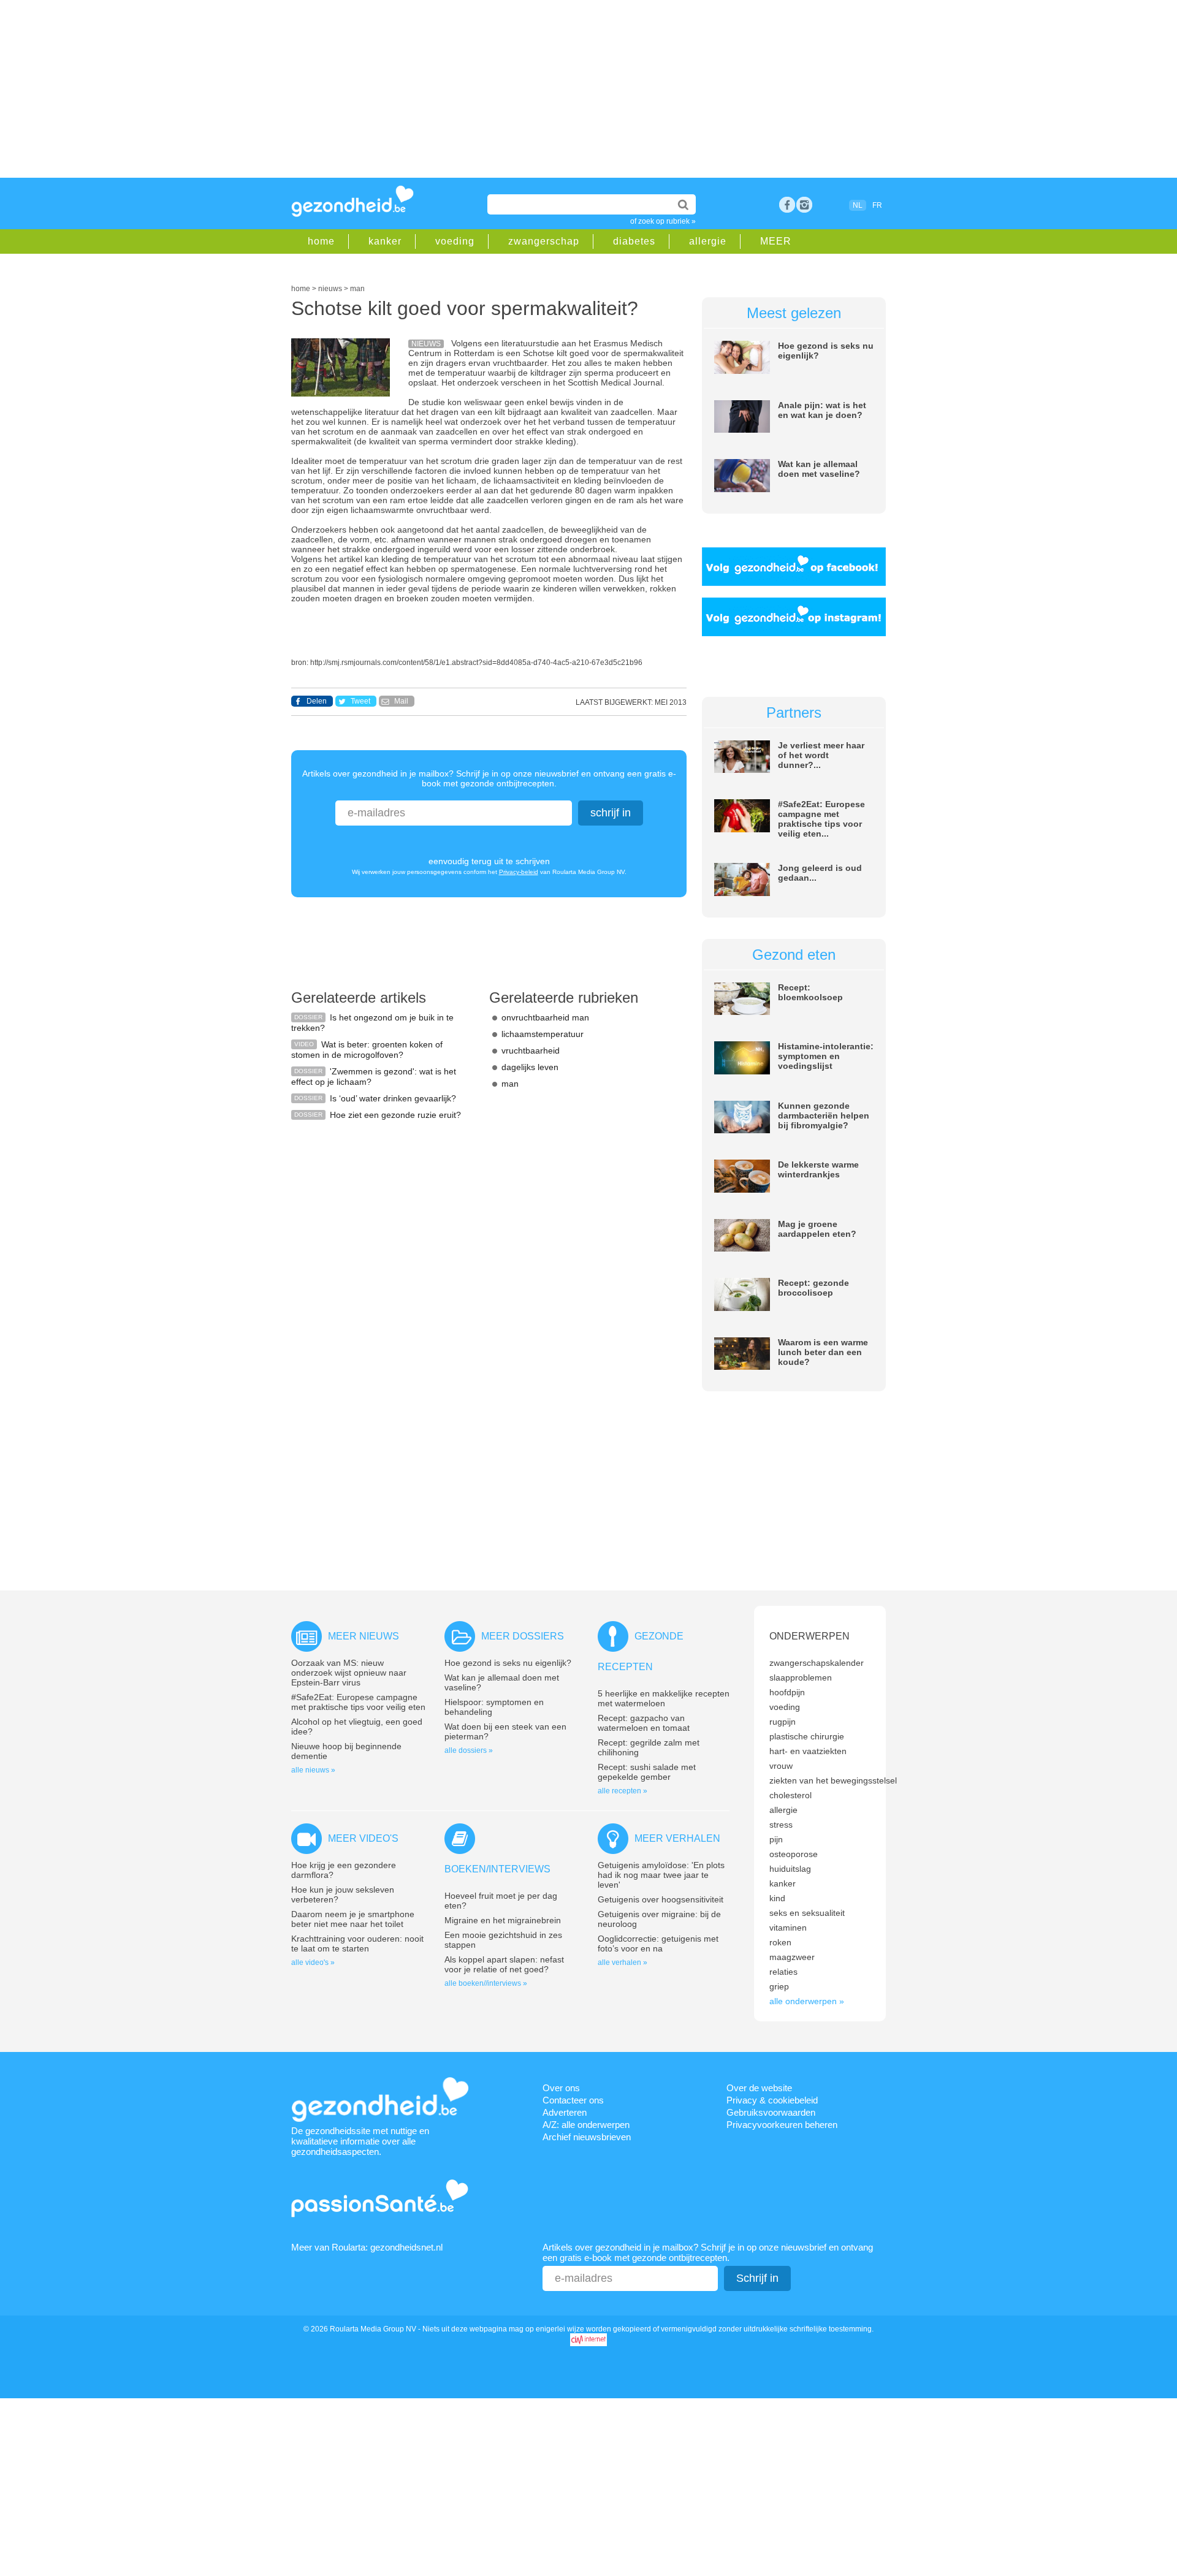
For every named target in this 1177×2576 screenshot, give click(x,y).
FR (877, 205)
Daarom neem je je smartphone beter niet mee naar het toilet (353, 1919)
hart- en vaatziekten (808, 1751)
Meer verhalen (677, 1838)
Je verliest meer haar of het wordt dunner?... (821, 755)
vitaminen (788, 1928)
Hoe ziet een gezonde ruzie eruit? (395, 1115)
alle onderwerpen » (807, 2001)
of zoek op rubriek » (663, 221)
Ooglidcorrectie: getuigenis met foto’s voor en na (658, 1943)
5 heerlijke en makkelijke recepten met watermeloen (664, 1698)
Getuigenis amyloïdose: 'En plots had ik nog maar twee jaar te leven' (661, 1875)
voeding (455, 241)
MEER (776, 241)
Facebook (787, 205)
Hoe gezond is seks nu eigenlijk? (508, 1663)
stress (781, 1825)
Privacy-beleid (519, 872)
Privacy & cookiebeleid (772, 2100)
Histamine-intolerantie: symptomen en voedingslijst (826, 1056)
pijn (776, 1839)
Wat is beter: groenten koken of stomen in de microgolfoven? (367, 1050)
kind (777, 1898)
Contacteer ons (573, 2100)
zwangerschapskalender (817, 1663)
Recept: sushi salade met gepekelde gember (647, 1772)
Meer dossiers (523, 1636)
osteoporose (794, 1854)
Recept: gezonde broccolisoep (813, 1288)
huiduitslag (790, 1869)
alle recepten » (623, 1791)
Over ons (561, 2088)
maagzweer (792, 1957)
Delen (317, 701)
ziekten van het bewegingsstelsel (833, 1780)
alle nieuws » (313, 1770)
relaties (783, 1972)
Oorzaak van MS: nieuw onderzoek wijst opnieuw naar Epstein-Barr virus (349, 1673)
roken (780, 1942)
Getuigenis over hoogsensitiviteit (661, 1899)
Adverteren (565, 2112)
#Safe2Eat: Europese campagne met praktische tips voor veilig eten (358, 1702)
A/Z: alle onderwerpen (586, 2125)
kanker (385, 241)
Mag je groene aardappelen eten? (817, 1229)
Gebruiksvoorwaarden (771, 2112)
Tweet (360, 701)
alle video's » (313, 1962)
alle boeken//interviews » (486, 1983)
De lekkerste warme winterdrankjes (818, 1169)
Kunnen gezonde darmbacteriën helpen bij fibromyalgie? (824, 1115)
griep (779, 1986)
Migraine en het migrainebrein (503, 1920)
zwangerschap (544, 241)
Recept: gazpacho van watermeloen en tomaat (644, 1723)
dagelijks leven (530, 1067)
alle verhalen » (623, 1962)
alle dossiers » (469, 1750)
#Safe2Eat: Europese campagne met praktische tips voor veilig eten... (821, 819)
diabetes (634, 241)
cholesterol (790, 1795)
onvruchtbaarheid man (545, 1017)
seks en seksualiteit (807, 1913)
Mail (401, 701)
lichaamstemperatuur (543, 1034)
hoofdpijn (787, 1692)
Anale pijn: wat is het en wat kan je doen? (822, 410)
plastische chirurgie (807, 1736)
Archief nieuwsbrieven (587, 2137)
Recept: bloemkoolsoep (810, 992)
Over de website (759, 2088)
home (321, 241)
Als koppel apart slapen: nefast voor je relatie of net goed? (504, 1964)
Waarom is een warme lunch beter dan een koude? (823, 1352)
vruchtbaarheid (531, 1051)
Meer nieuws (364, 1636)
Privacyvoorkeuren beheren (782, 2125)
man (510, 1084)
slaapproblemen (801, 1677)
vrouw (781, 1766)
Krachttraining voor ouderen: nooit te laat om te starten (357, 1943)
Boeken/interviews (497, 1869)
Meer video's (363, 1838)
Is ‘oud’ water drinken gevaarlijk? (393, 1098)
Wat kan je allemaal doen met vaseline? (819, 469)
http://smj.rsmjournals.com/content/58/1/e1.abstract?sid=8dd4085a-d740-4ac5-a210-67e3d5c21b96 (476, 663)
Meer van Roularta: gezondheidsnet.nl (367, 2247)
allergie (708, 241)
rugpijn (783, 1722)
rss (804, 205)
